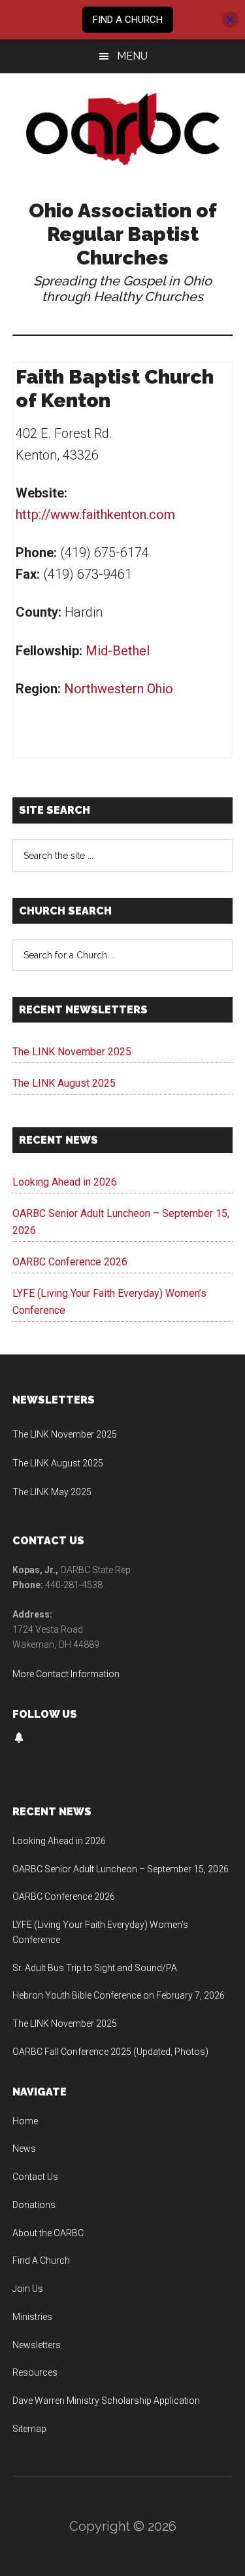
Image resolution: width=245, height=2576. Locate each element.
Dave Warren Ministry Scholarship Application (106, 2401)
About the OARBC (48, 2233)
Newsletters (37, 2345)
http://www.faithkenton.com (95, 515)
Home (25, 2121)
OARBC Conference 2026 (70, 1262)
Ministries (32, 2317)
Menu (132, 56)
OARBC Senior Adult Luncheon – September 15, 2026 (121, 1222)
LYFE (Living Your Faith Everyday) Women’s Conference (109, 1302)
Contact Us (35, 2177)
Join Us (28, 2289)
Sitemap (29, 2429)
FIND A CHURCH (128, 20)
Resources (35, 2372)
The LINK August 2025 (64, 1083)
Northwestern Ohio (119, 689)
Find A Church (41, 2260)
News (24, 2149)
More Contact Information (66, 1674)
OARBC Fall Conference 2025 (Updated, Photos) (110, 2052)
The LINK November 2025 (72, 1052)
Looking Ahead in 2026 (65, 1182)
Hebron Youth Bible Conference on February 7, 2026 (119, 1995)
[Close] (230, 20)
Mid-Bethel (118, 651)
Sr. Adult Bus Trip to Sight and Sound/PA (95, 1968)
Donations (34, 2205)
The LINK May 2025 (52, 1492)
